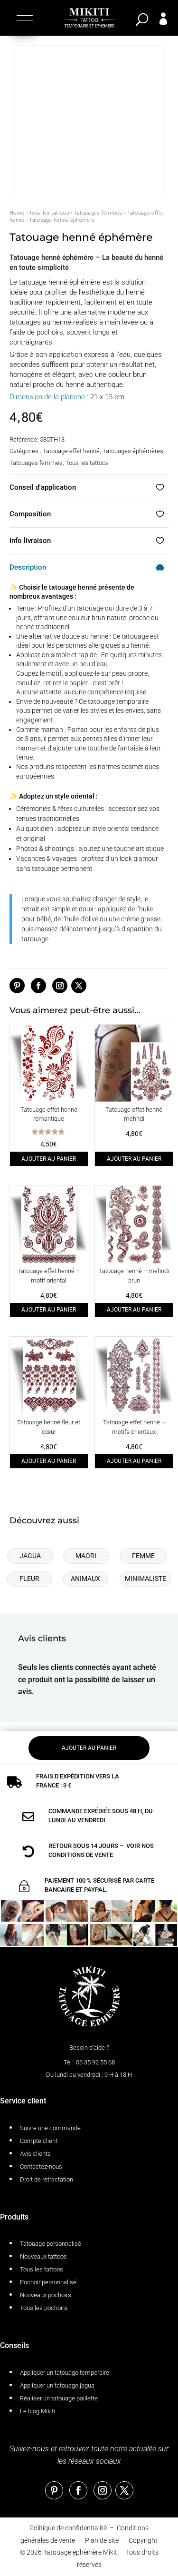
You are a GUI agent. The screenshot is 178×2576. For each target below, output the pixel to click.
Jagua (30, 1556)
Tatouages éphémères (133, 451)
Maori (86, 1556)
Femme (143, 1556)
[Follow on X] (79, 986)
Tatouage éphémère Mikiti (81, 2552)
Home (17, 213)
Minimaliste (145, 1579)
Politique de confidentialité (68, 2528)
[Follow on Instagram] (60, 986)
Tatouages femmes (98, 213)
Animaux (85, 1579)
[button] (23, 20)
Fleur (29, 1579)
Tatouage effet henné (71, 451)
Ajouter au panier (49, 1159)
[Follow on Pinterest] (17, 986)
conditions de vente (81, 1855)
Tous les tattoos (49, 213)
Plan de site (102, 2540)
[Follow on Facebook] (38, 986)
